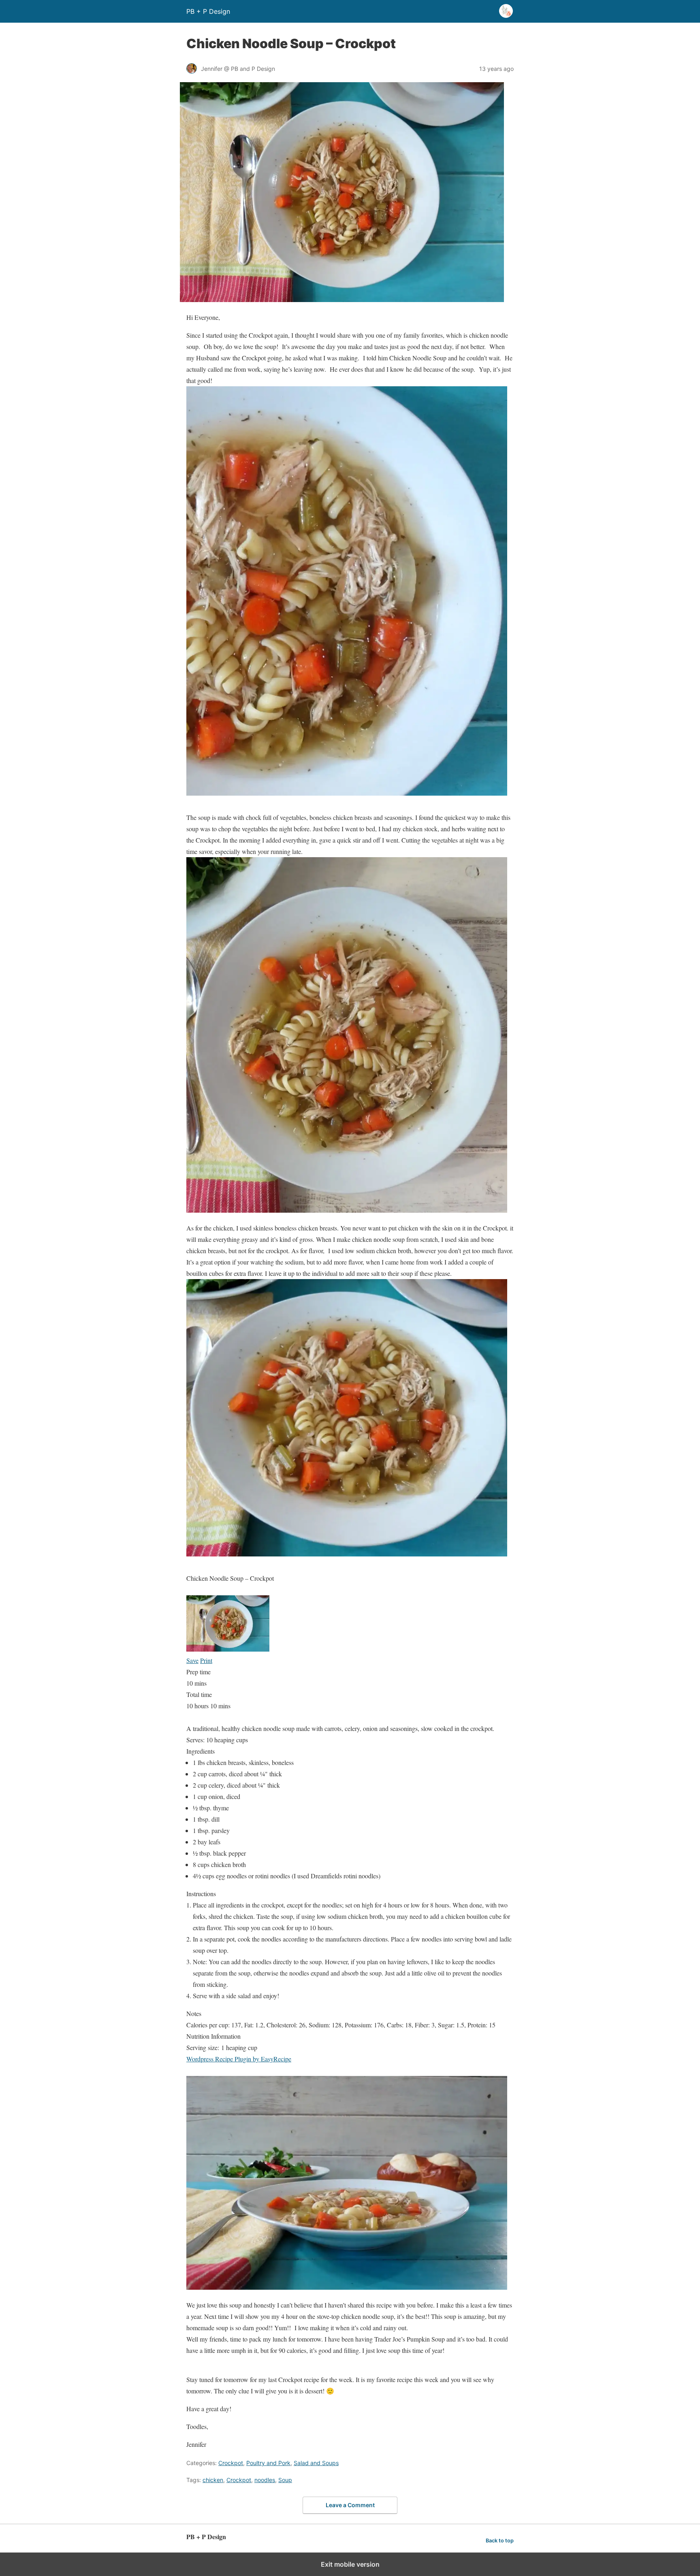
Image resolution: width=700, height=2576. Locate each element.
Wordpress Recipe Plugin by (239, 2059)
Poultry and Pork (268, 2463)
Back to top (500, 2541)
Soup (285, 2480)
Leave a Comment (350, 2505)
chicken (213, 2480)
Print (206, 1660)
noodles (265, 2480)
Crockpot (231, 2463)
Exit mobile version (350, 2564)
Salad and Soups (316, 2463)
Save (192, 1660)
